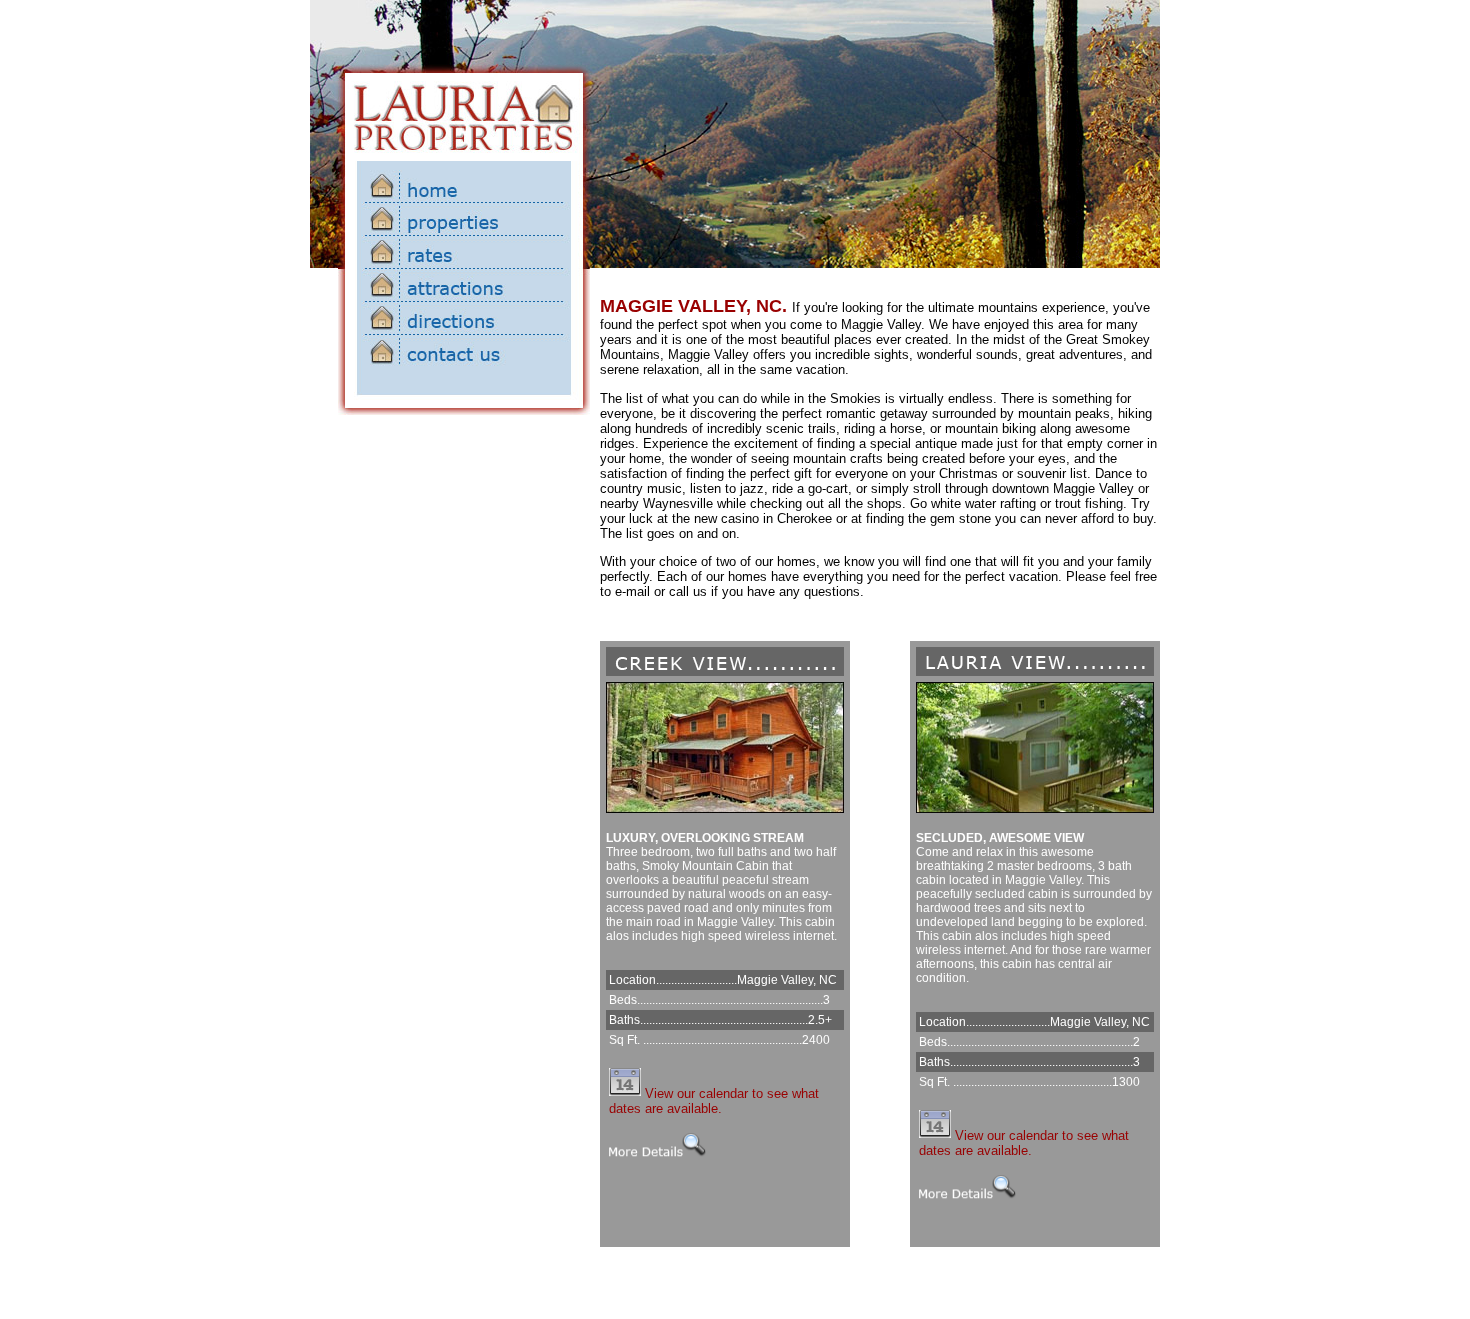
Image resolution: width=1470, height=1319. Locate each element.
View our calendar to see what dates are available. (714, 1101)
